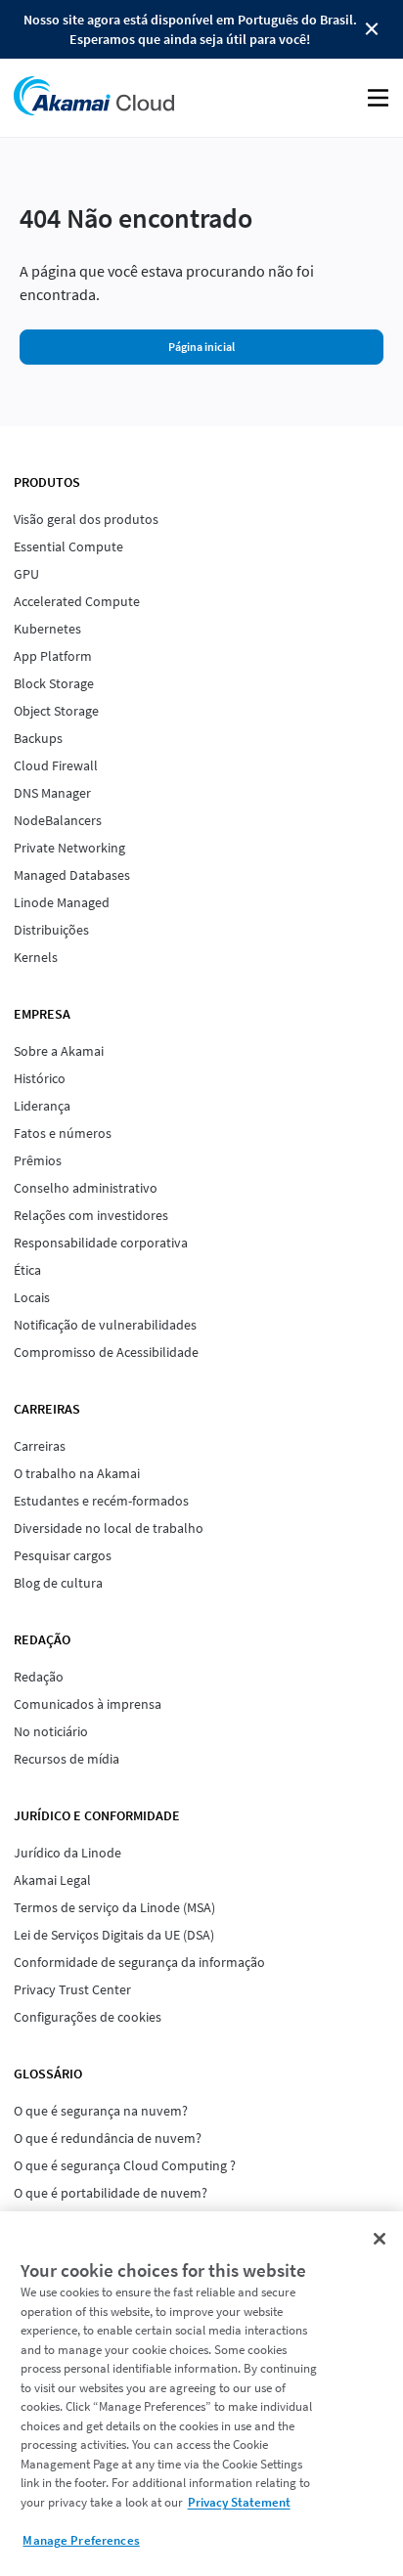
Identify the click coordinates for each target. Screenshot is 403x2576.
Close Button (372, 29)
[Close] (380, 2239)
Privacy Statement (239, 2502)
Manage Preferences (81, 2540)
